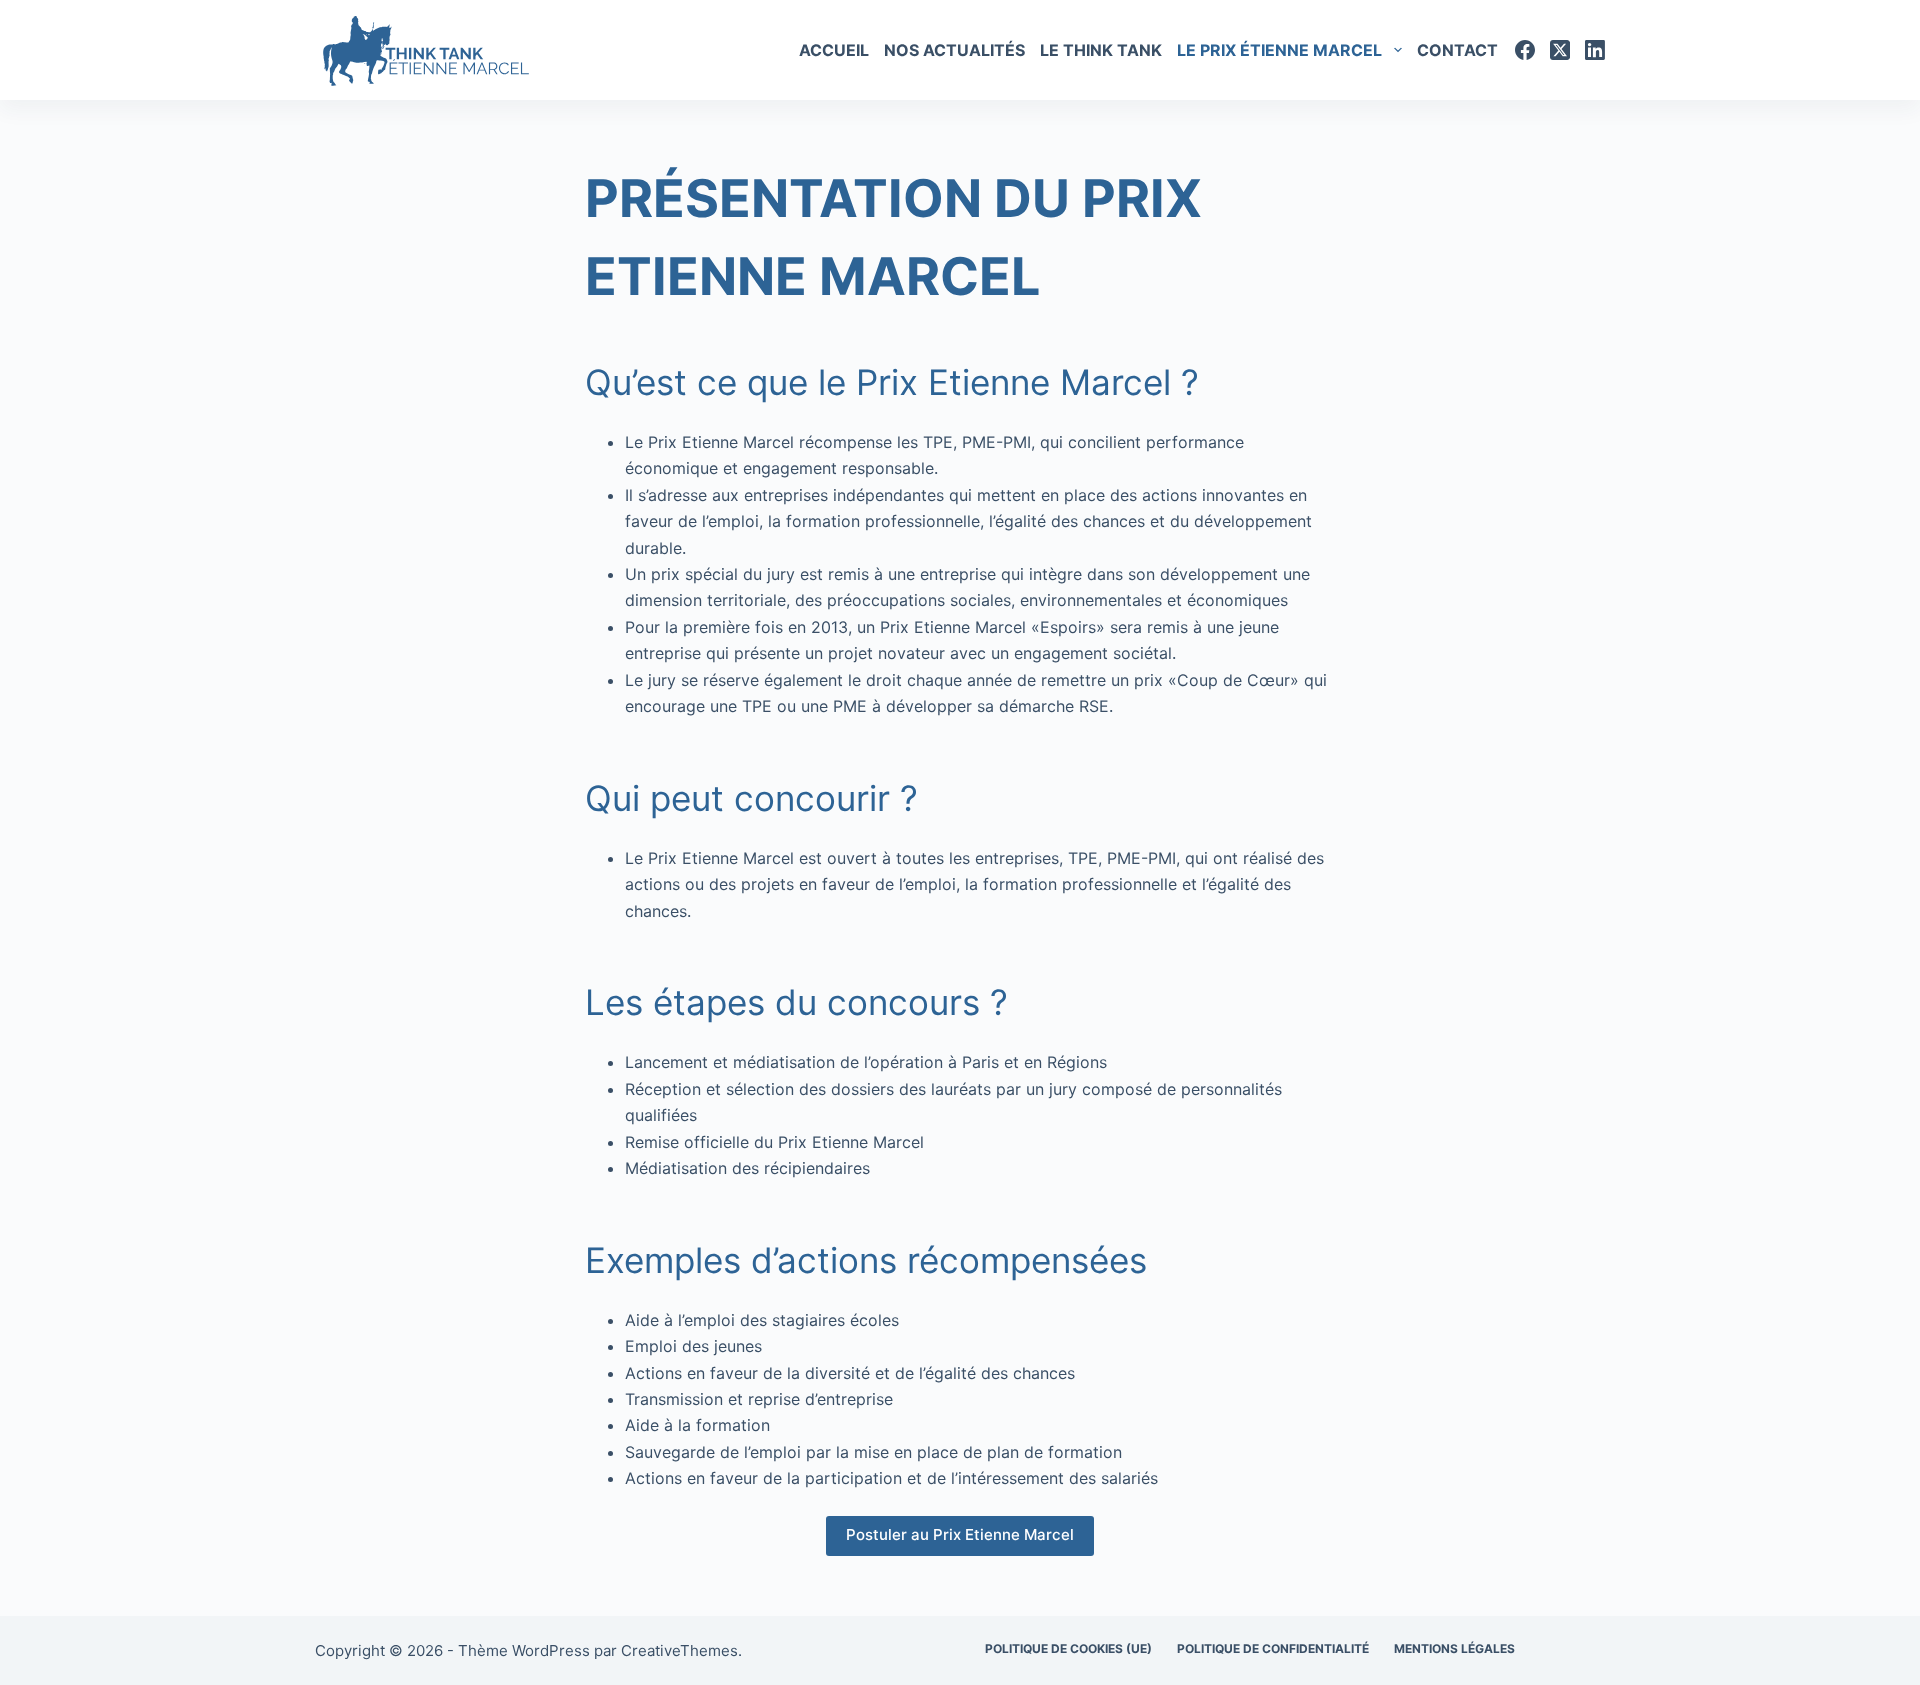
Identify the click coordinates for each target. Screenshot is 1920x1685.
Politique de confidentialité (1273, 1648)
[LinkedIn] (1595, 50)
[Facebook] (1525, 50)
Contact (1457, 50)
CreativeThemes (679, 1650)
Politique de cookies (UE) (1068, 1648)
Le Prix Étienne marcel (1279, 50)
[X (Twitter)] (1560, 50)
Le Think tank (1101, 50)
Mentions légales (1454, 1648)
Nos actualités (954, 50)
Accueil (834, 50)
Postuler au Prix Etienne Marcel (960, 1534)
